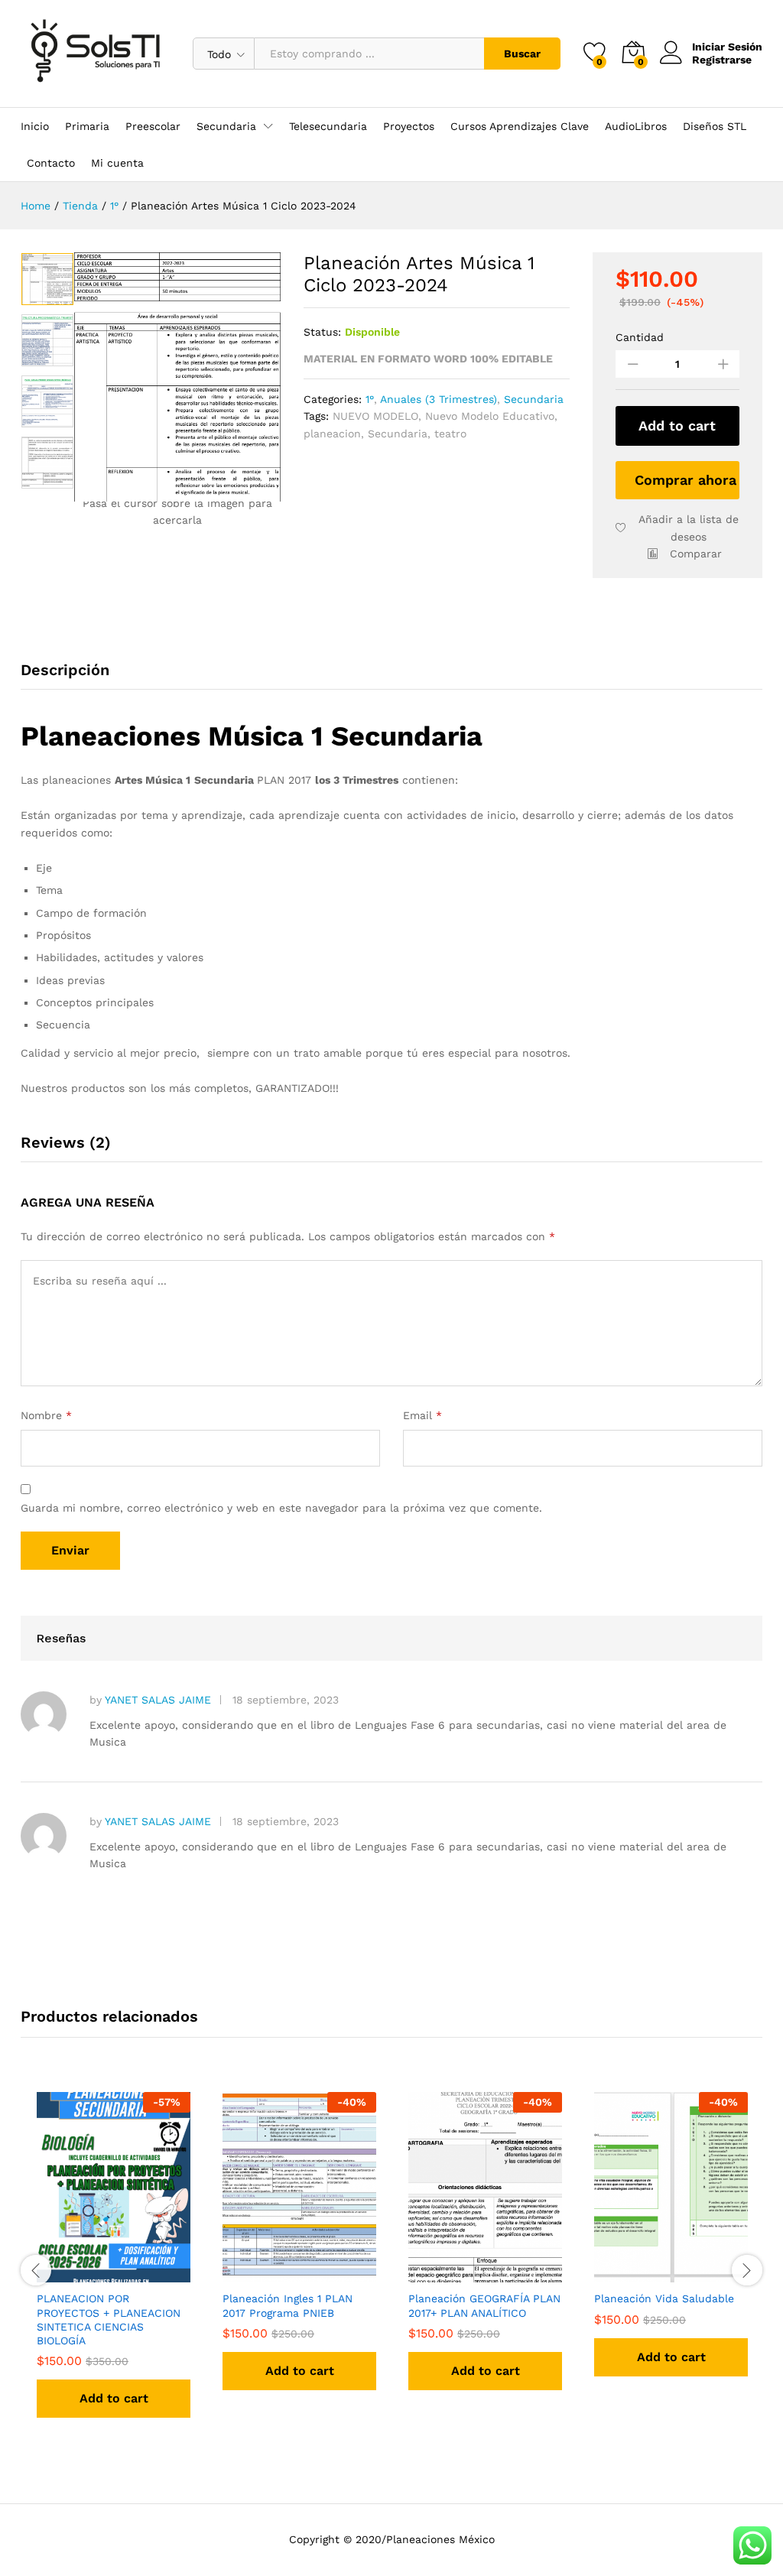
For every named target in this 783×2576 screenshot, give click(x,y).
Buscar (522, 54)
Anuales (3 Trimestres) (439, 399)
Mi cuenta (117, 163)
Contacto (51, 163)
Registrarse (722, 60)
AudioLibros (636, 126)
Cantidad (640, 337)
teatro (450, 434)
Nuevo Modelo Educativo (490, 416)
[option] (47, 279)
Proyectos (409, 126)
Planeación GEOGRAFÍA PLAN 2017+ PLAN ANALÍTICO (484, 2305)
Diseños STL (715, 126)
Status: (322, 332)
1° (370, 399)
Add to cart (677, 426)
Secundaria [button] (226, 126)
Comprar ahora (686, 480)
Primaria (87, 126)
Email (422, 1415)
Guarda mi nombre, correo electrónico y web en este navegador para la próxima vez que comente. (281, 1508)
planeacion (332, 434)
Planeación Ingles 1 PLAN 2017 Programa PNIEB (288, 2305)
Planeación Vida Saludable (664, 2298)
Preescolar (153, 126)
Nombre (46, 1415)
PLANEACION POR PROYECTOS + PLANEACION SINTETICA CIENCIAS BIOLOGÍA (109, 2319)
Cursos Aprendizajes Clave (520, 126)
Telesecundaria (328, 126)
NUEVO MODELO (375, 416)
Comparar (696, 554)
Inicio (35, 126)
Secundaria (534, 399)
